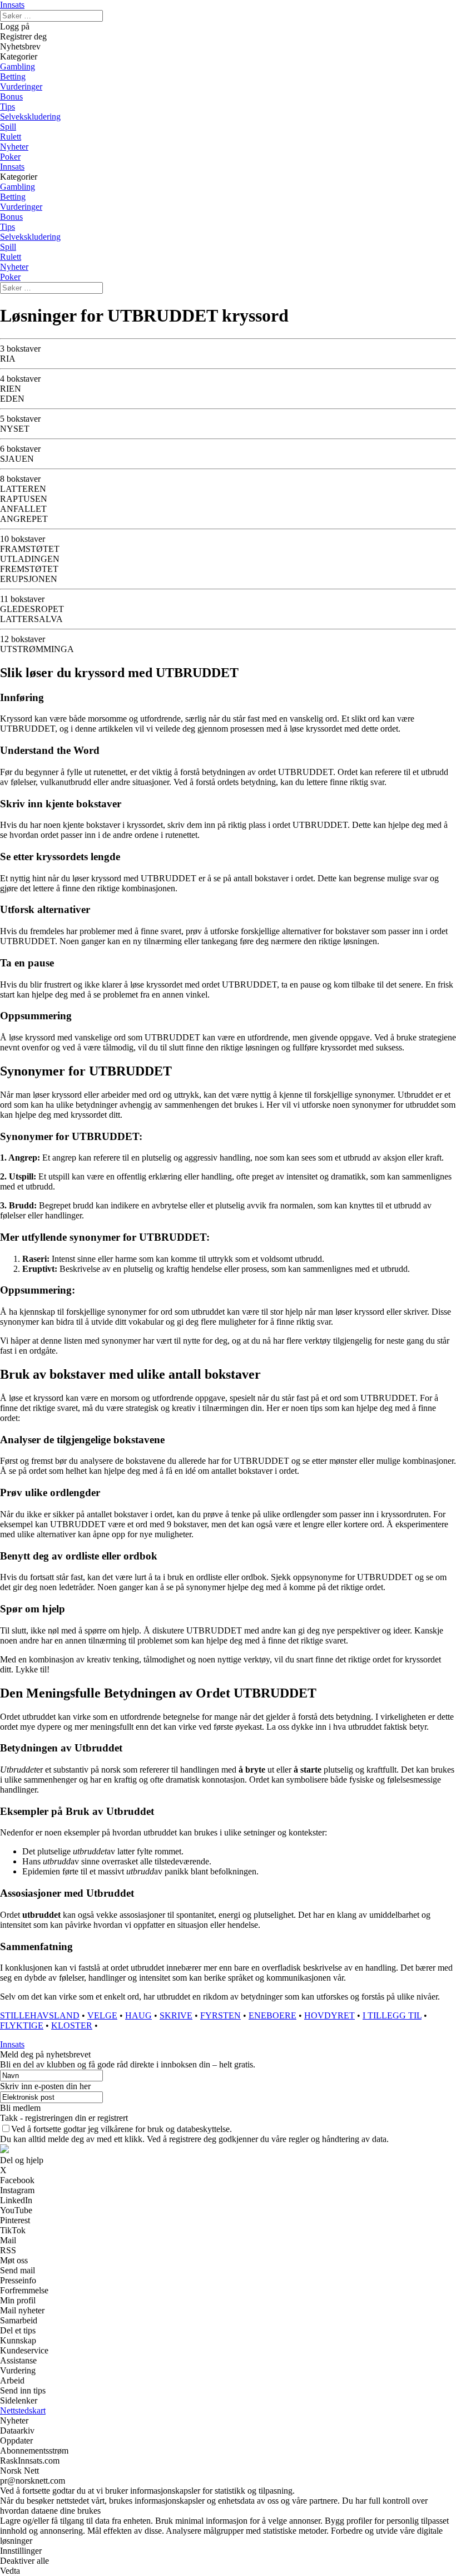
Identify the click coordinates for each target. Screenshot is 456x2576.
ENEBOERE (272, 2015)
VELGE (102, 2015)
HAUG (138, 2015)
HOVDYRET (329, 2015)
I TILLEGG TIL (392, 2015)
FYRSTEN (220, 2015)
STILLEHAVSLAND (40, 2015)
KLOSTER (72, 2025)
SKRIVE (176, 2015)
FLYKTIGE (22, 2025)
